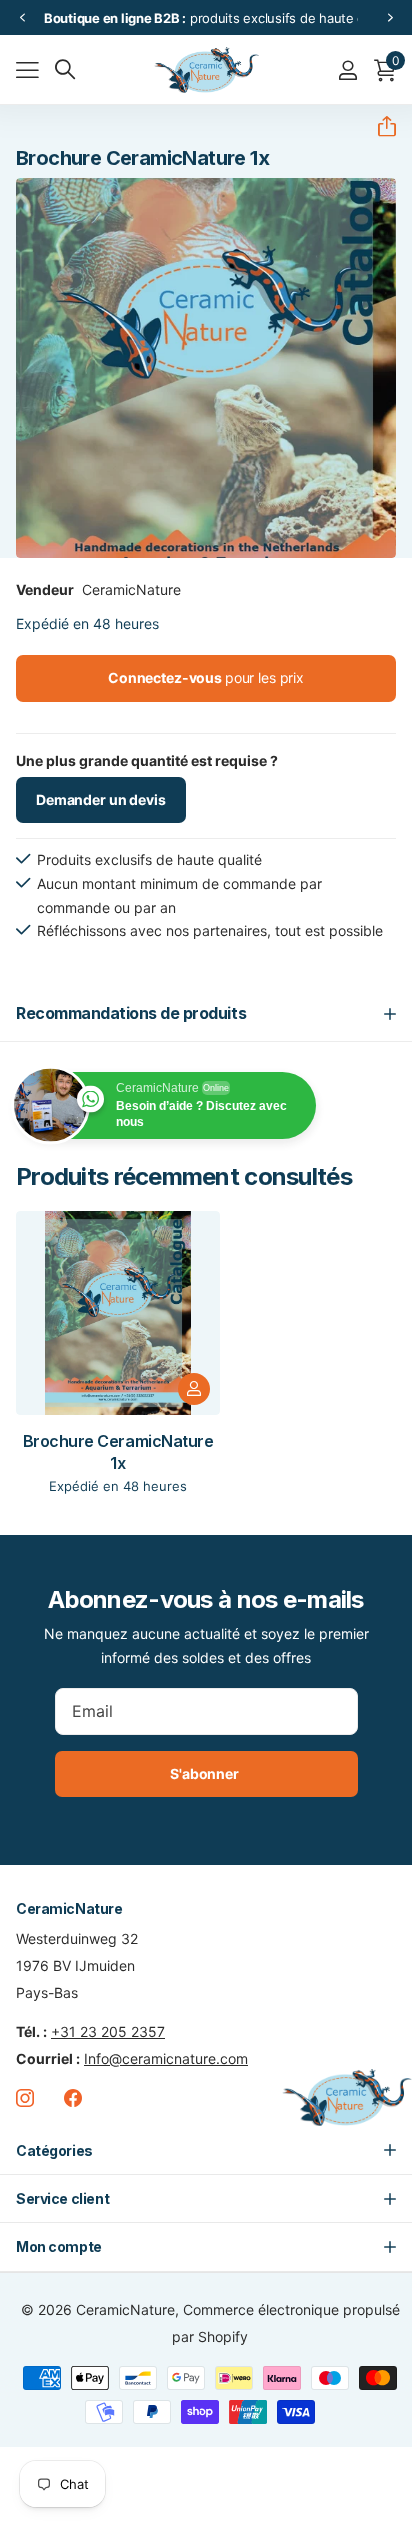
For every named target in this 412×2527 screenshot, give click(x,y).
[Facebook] (73, 2098)
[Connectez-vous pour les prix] (194, 1389)
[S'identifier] (347, 70)
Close (206, 2150)
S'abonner (206, 1773)
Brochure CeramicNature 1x (118, 1452)
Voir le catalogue (27, 70)
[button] (22, 18)
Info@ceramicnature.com (166, 2058)
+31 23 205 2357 (108, 2031)
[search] (65, 69)
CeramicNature (131, 589)
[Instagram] (25, 2098)
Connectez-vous (206, 677)
